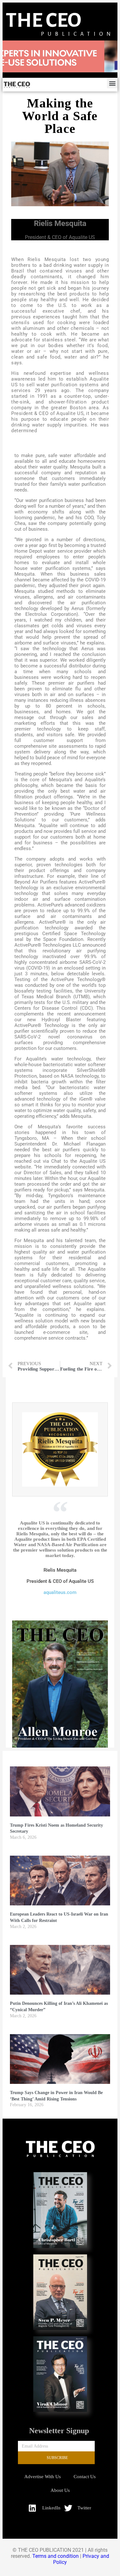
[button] (112, 83)
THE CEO (44, 20)
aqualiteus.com (60, 1592)
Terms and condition (56, 2556)
